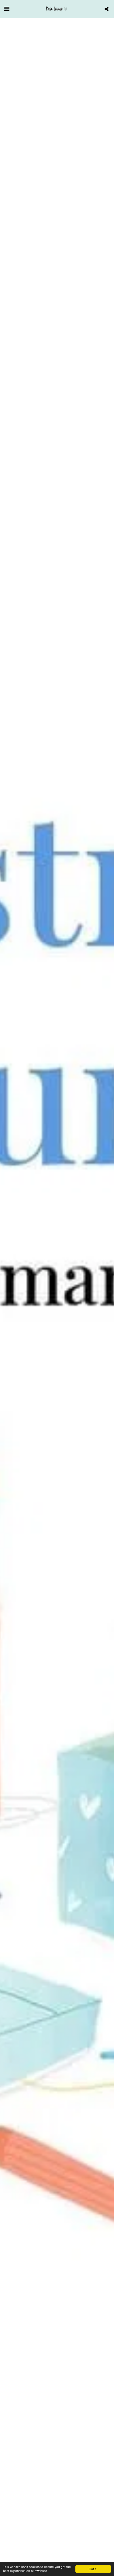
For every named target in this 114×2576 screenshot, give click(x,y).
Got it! (93, 2569)
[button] (7, 9)
